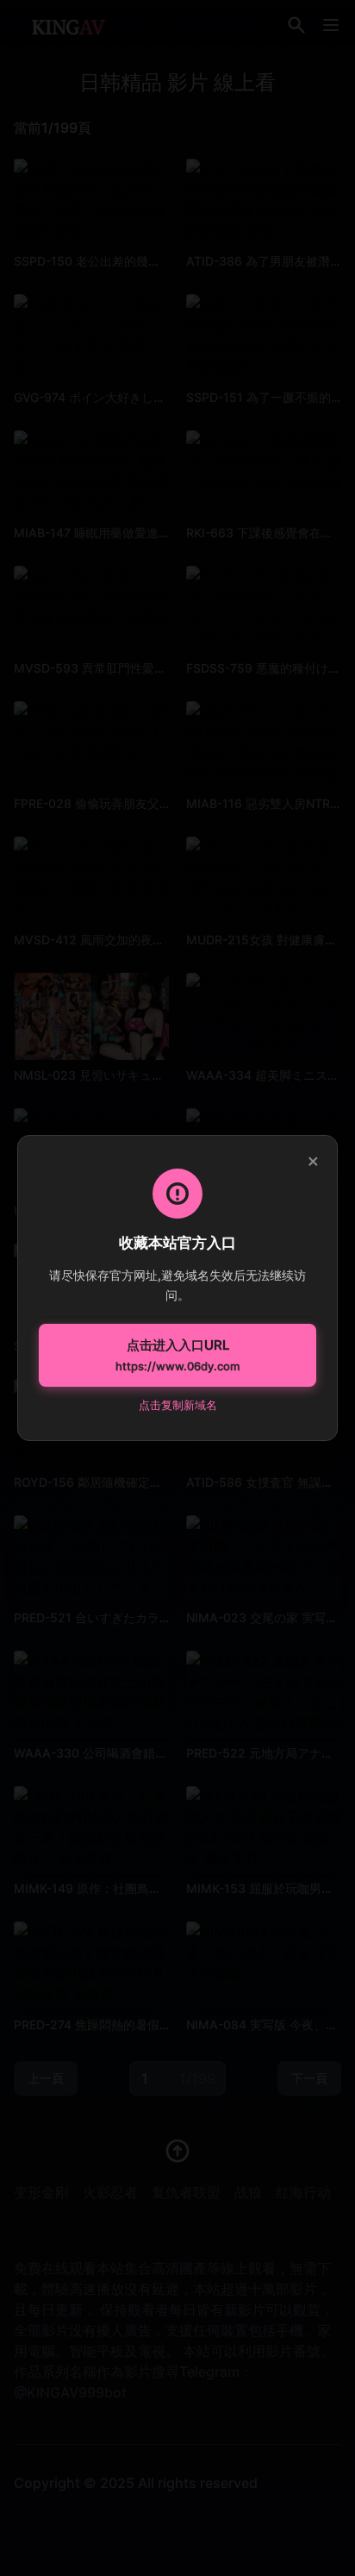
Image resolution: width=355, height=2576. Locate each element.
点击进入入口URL (177, 1355)
